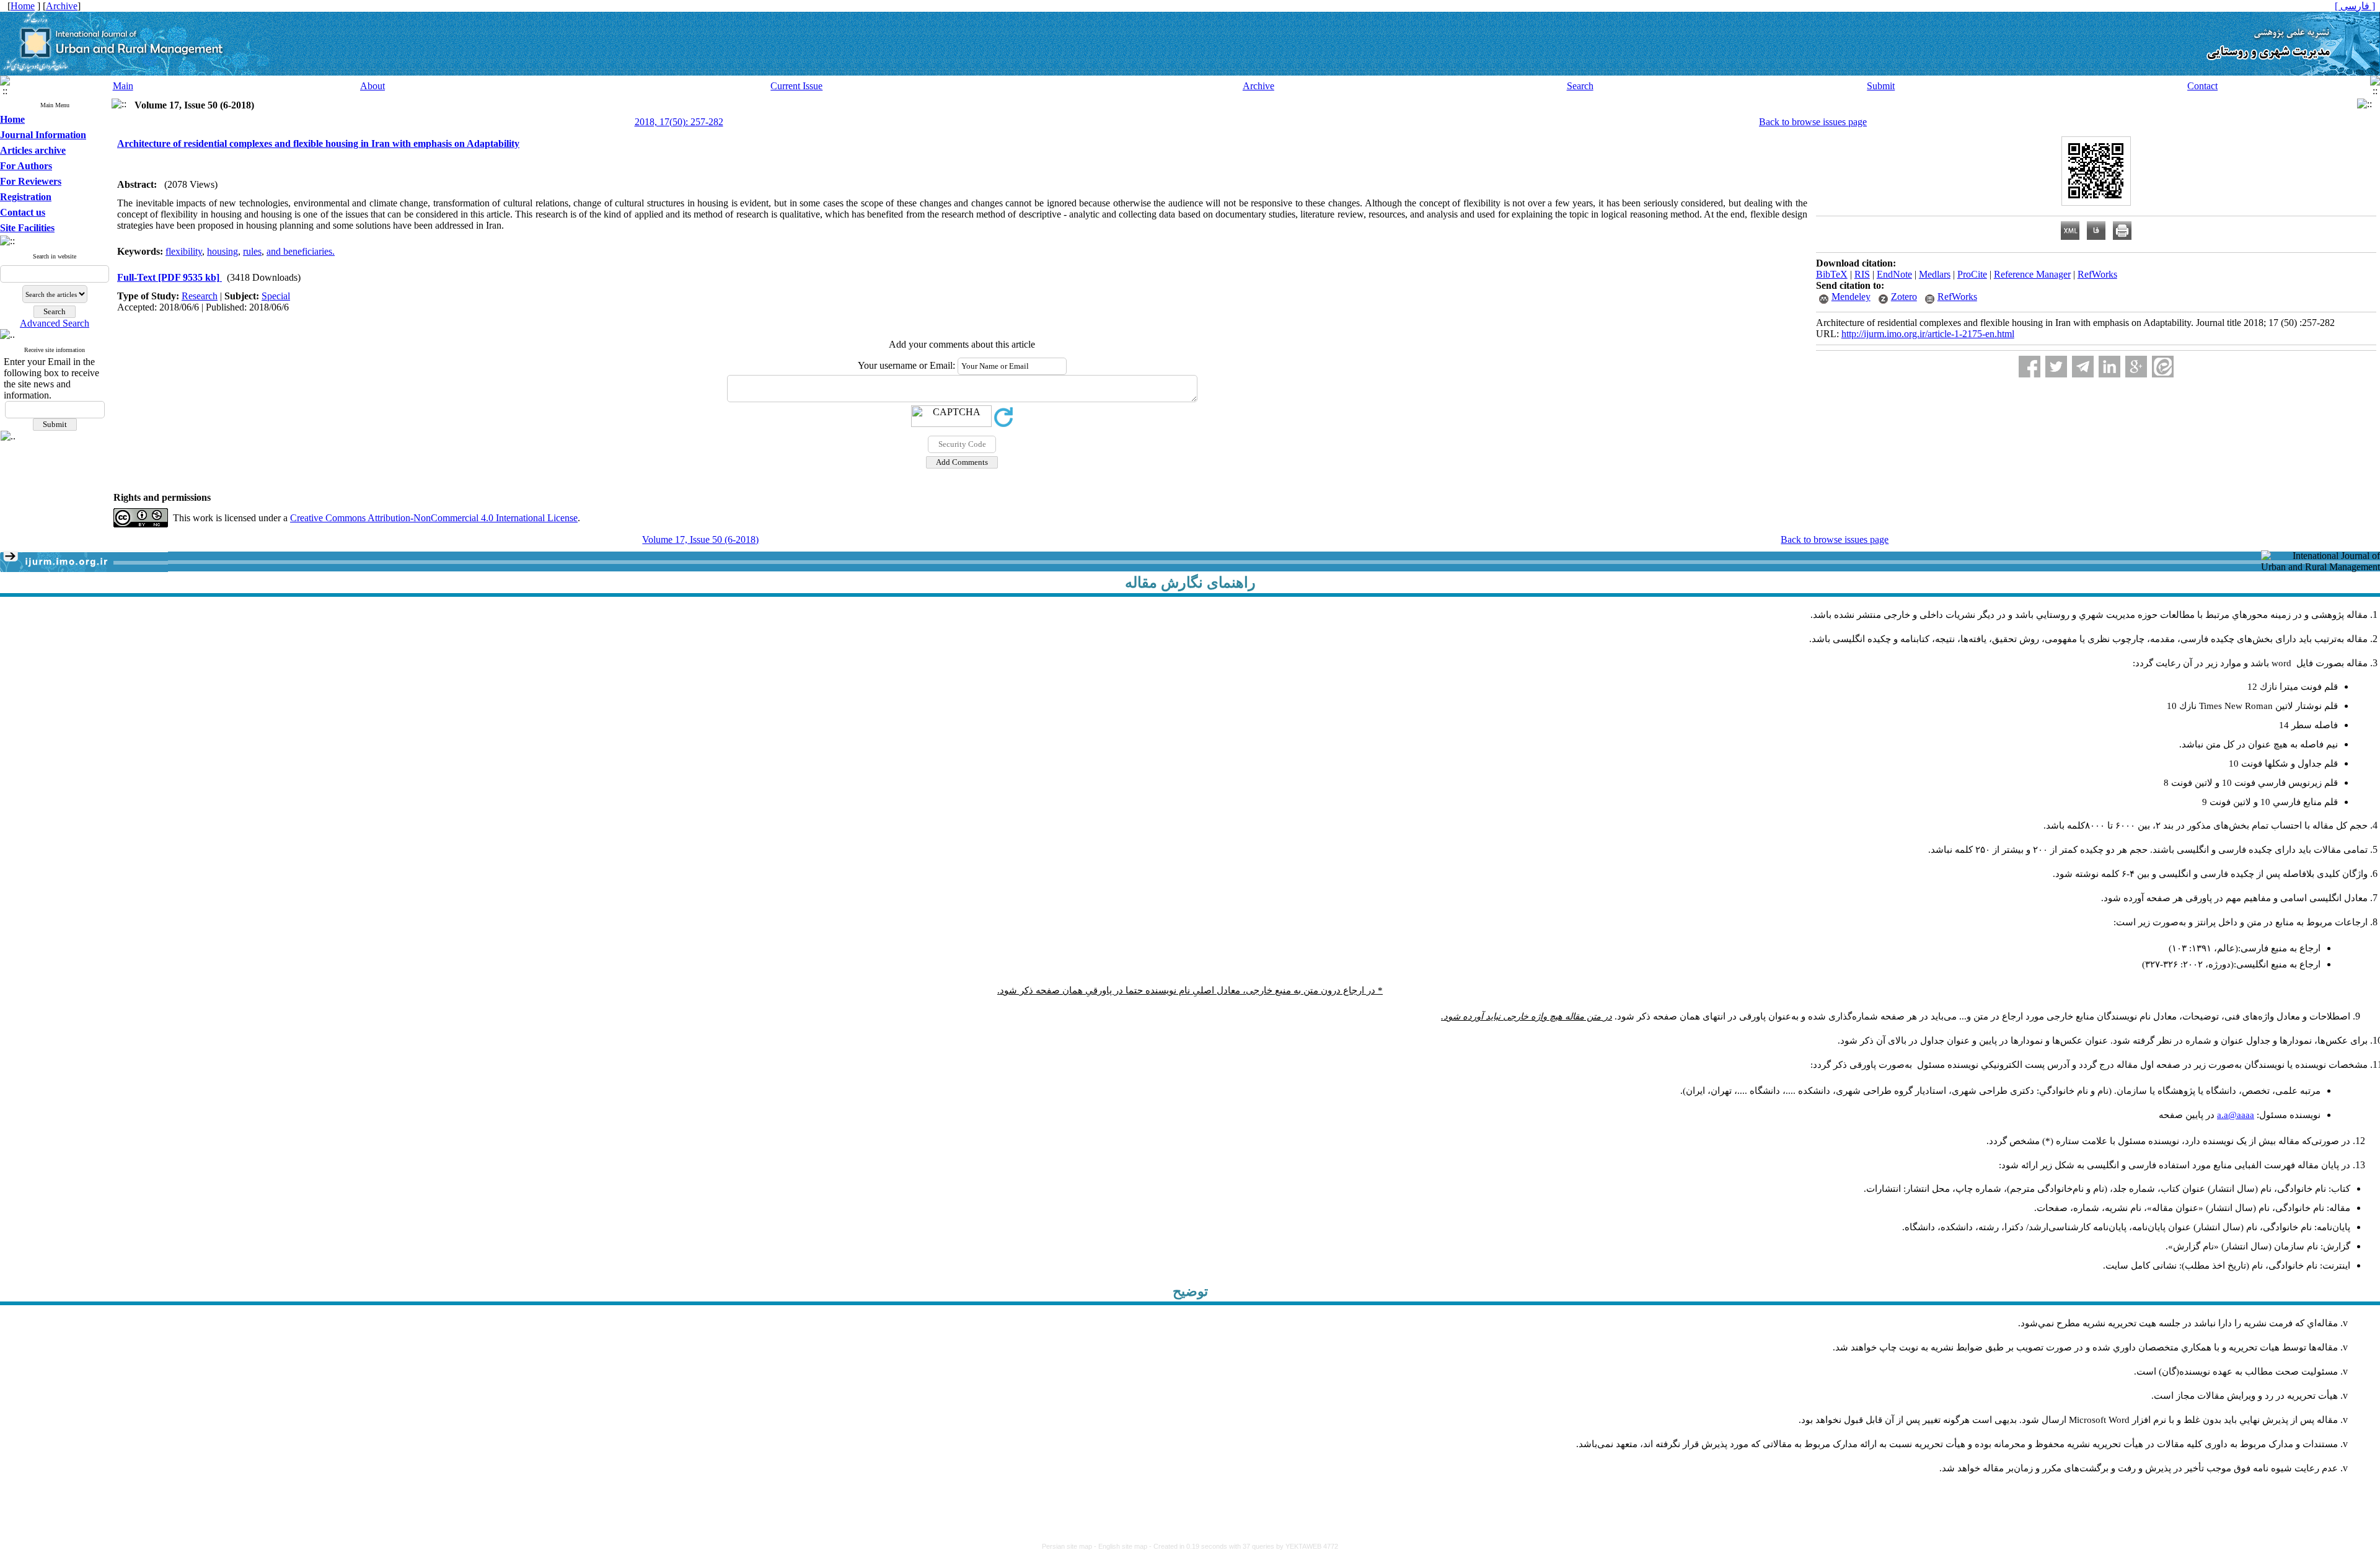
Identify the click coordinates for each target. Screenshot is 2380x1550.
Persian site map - (1070, 1546)
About (372, 86)
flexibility (184, 251)
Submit (1881, 86)
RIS (1862, 274)
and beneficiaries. (301, 251)
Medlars (1935, 274)
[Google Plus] (2136, 367)
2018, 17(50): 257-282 (679, 122)
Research (200, 296)
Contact (2202, 86)
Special (276, 296)
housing (223, 251)
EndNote (1894, 274)
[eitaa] (2163, 367)
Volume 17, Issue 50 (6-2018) (700, 539)
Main (123, 86)
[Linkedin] (2109, 367)
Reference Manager (2032, 274)
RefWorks (2097, 274)
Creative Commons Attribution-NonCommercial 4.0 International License (434, 518)
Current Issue (796, 86)
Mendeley (1851, 297)
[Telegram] (2083, 367)
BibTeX (1832, 274)
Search (1580, 86)
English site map (1124, 1546)
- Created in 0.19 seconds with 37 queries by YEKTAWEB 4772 (1244, 1546)
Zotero (1904, 297)
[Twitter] (2056, 367)
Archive (1258, 86)
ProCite (1972, 274)
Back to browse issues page (1813, 122)
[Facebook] (2030, 367)
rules (252, 251)
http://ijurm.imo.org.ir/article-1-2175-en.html (1928, 334)
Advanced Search (55, 323)
